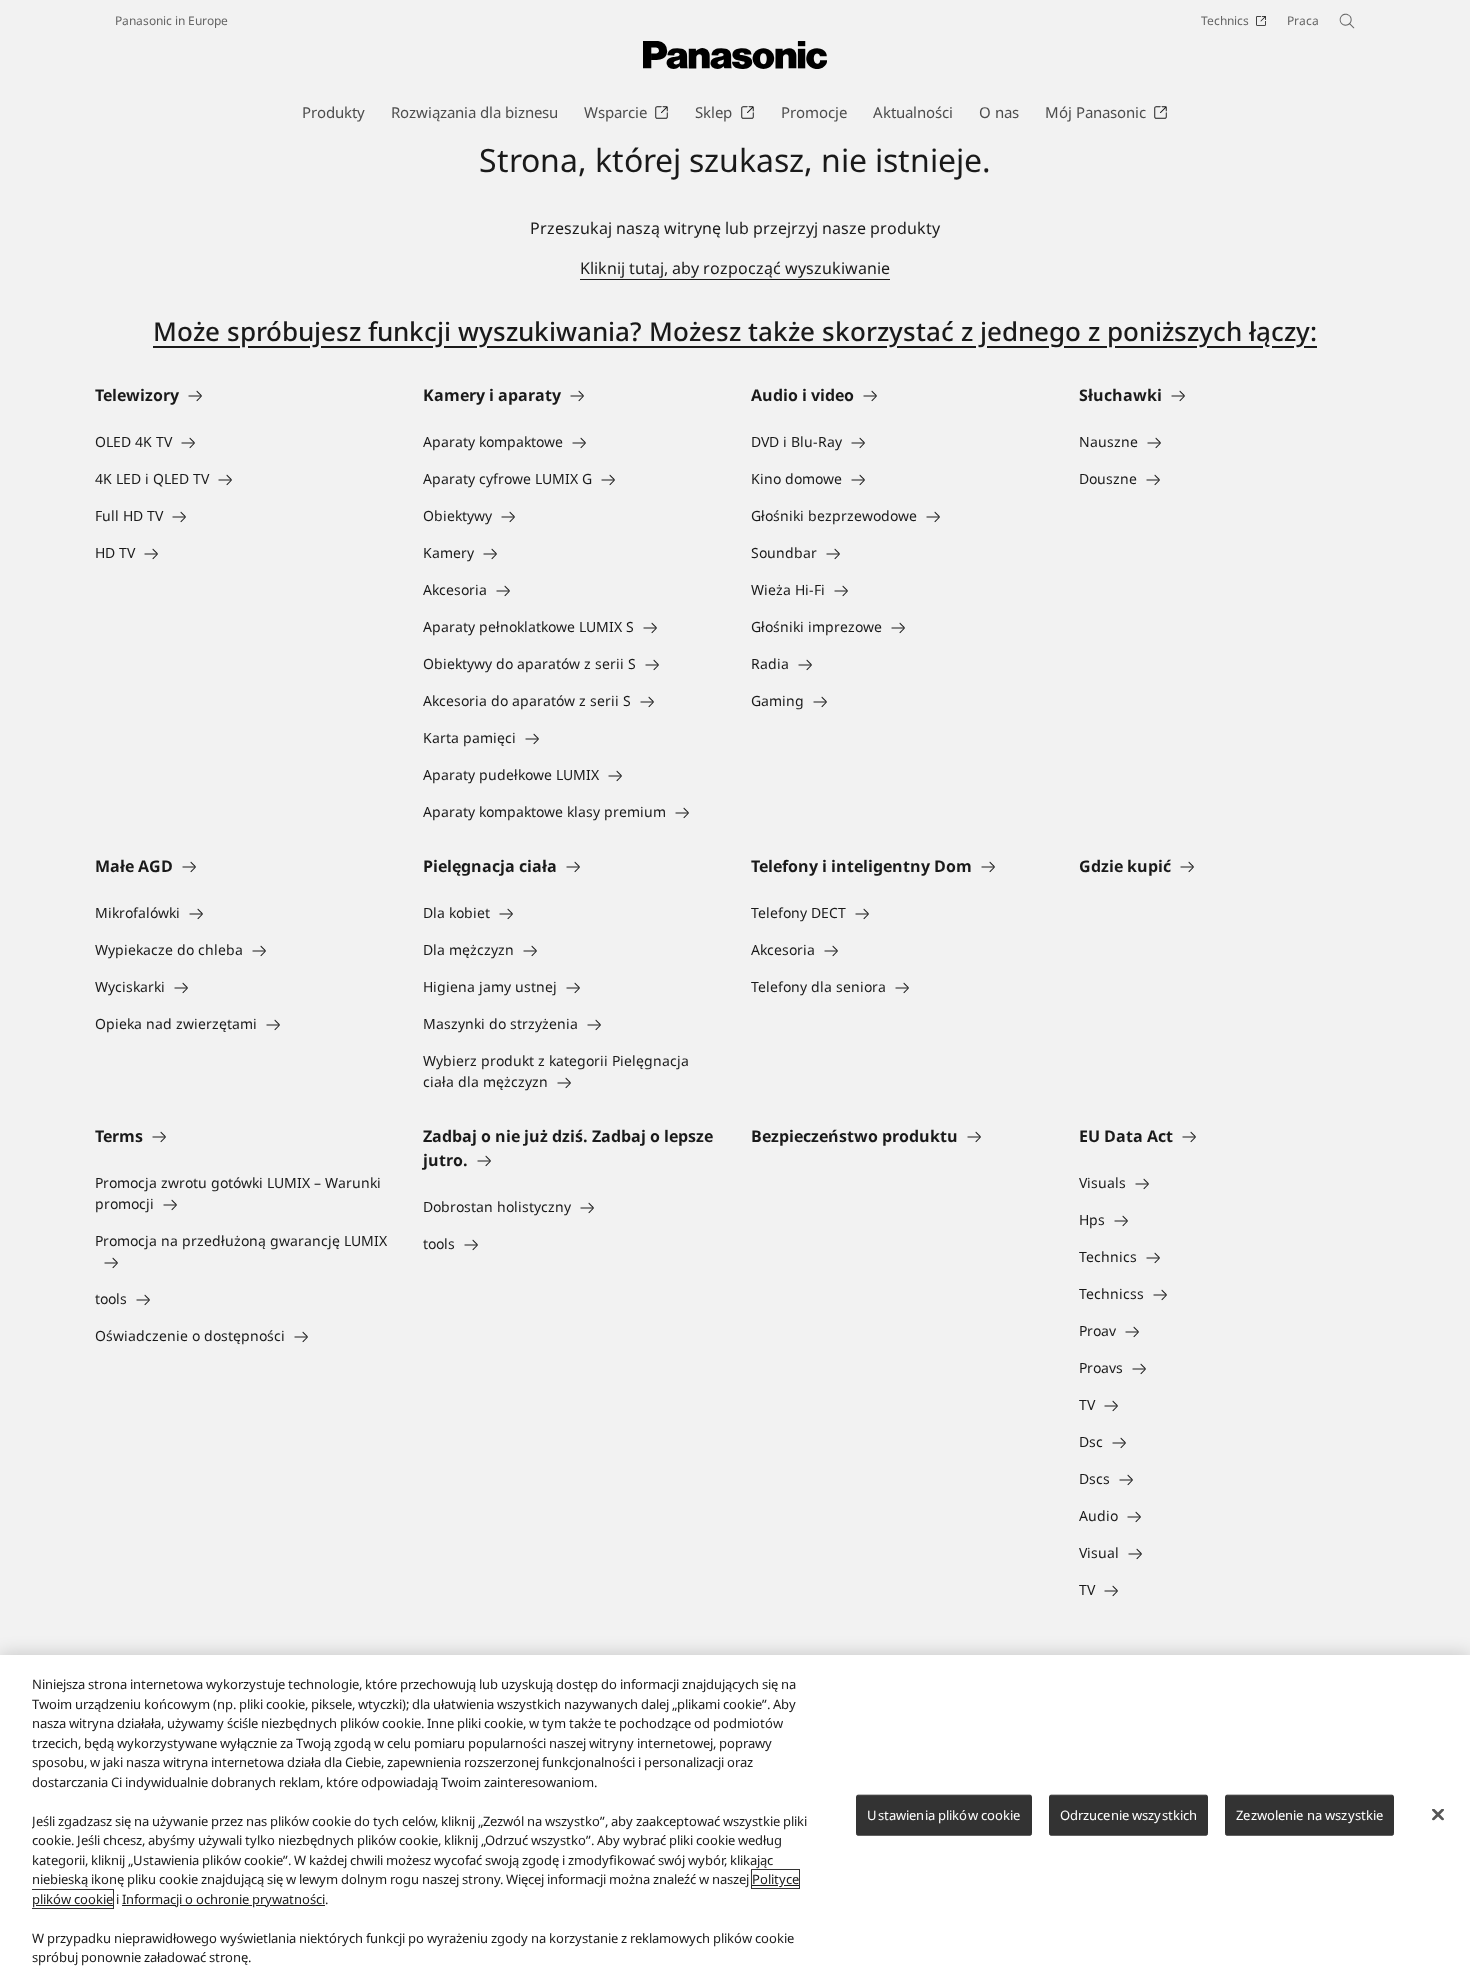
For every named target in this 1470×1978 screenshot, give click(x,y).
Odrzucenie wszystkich (1129, 1814)
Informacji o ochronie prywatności (223, 1899)
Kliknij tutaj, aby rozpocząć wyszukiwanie (735, 268)
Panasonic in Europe (171, 20)
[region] (735, 1816)
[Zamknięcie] (1438, 1814)
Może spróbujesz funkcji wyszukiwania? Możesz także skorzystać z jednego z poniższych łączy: (735, 331)
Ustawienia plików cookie (943, 1814)
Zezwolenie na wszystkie (1309, 1814)
